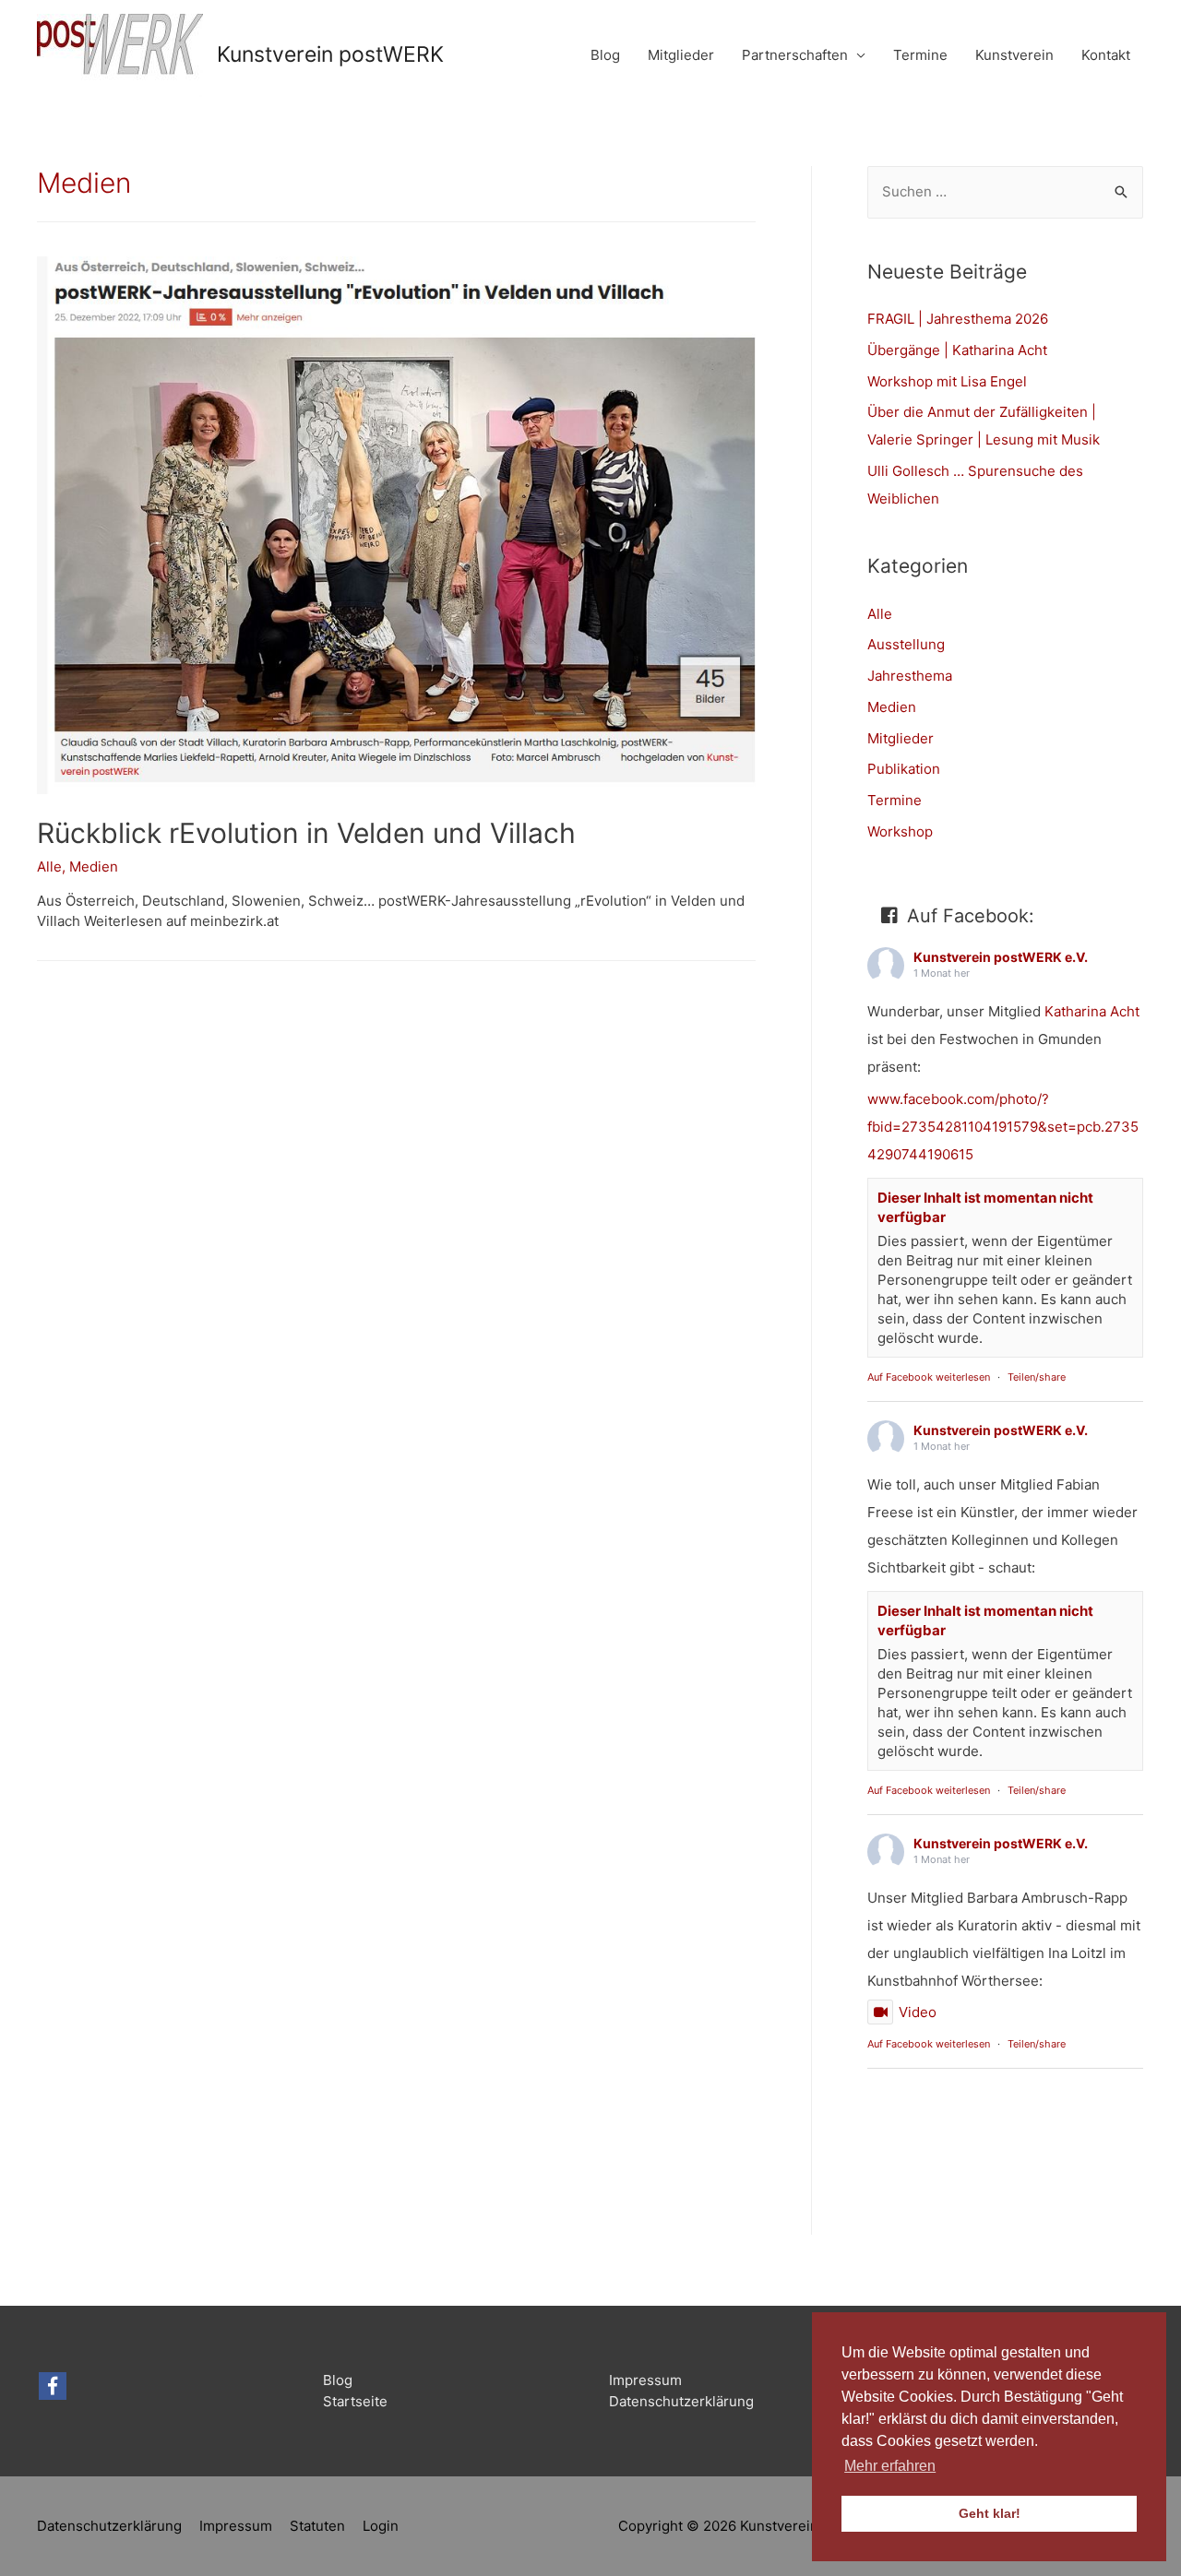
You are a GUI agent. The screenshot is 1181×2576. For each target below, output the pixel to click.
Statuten (317, 2526)
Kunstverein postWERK (330, 54)
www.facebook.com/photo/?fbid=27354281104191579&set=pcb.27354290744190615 (1003, 1127)
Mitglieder (681, 55)
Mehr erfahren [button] (890, 2466)
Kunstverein (1014, 55)
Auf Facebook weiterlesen (929, 1377)
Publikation (904, 769)
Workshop (900, 831)
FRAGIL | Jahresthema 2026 (958, 319)
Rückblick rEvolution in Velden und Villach (306, 833)
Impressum (645, 2380)
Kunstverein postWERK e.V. (1001, 957)
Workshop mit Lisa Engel (947, 381)
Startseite (355, 2401)
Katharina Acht (1092, 1011)
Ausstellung (906, 644)
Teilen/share (1037, 1377)
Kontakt (1106, 55)
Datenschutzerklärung (681, 2401)
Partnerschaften (795, 55)
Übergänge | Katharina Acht (957, 350)
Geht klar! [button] (990, 2513)
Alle (49, 867)
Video (918, 2012)
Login (381, 2526)
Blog (605, 55)
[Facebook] (53, 2386)
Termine (920, 55)
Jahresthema (910, 676)
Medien (94, 867)
